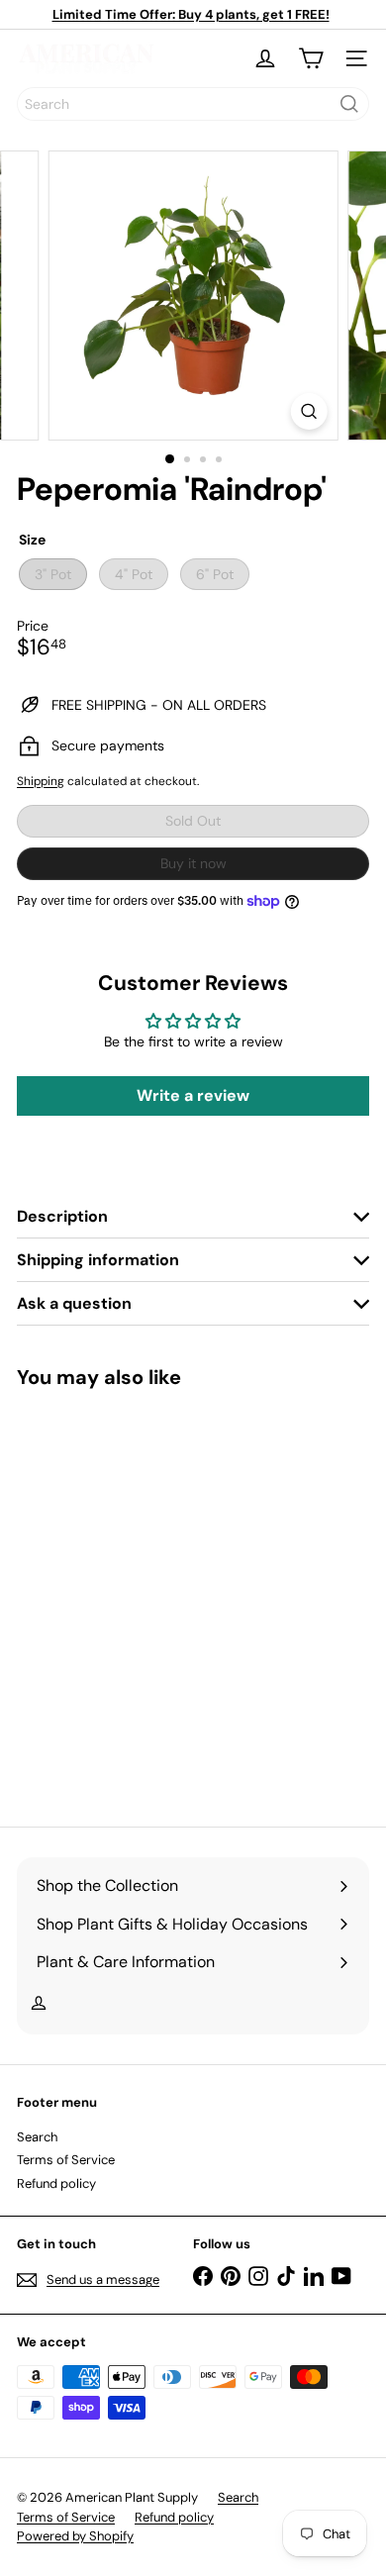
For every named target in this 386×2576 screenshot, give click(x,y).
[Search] (349, 104)
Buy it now (193, 863)
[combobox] (193, 104)
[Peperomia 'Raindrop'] (141, 1595)
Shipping (41, 781)
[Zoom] (308, 411)
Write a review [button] (193, 1095)
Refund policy (56, 2183)
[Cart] (311, 58)
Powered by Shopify (75, 2536)
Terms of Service (66, 2160)
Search (37, 2137)
